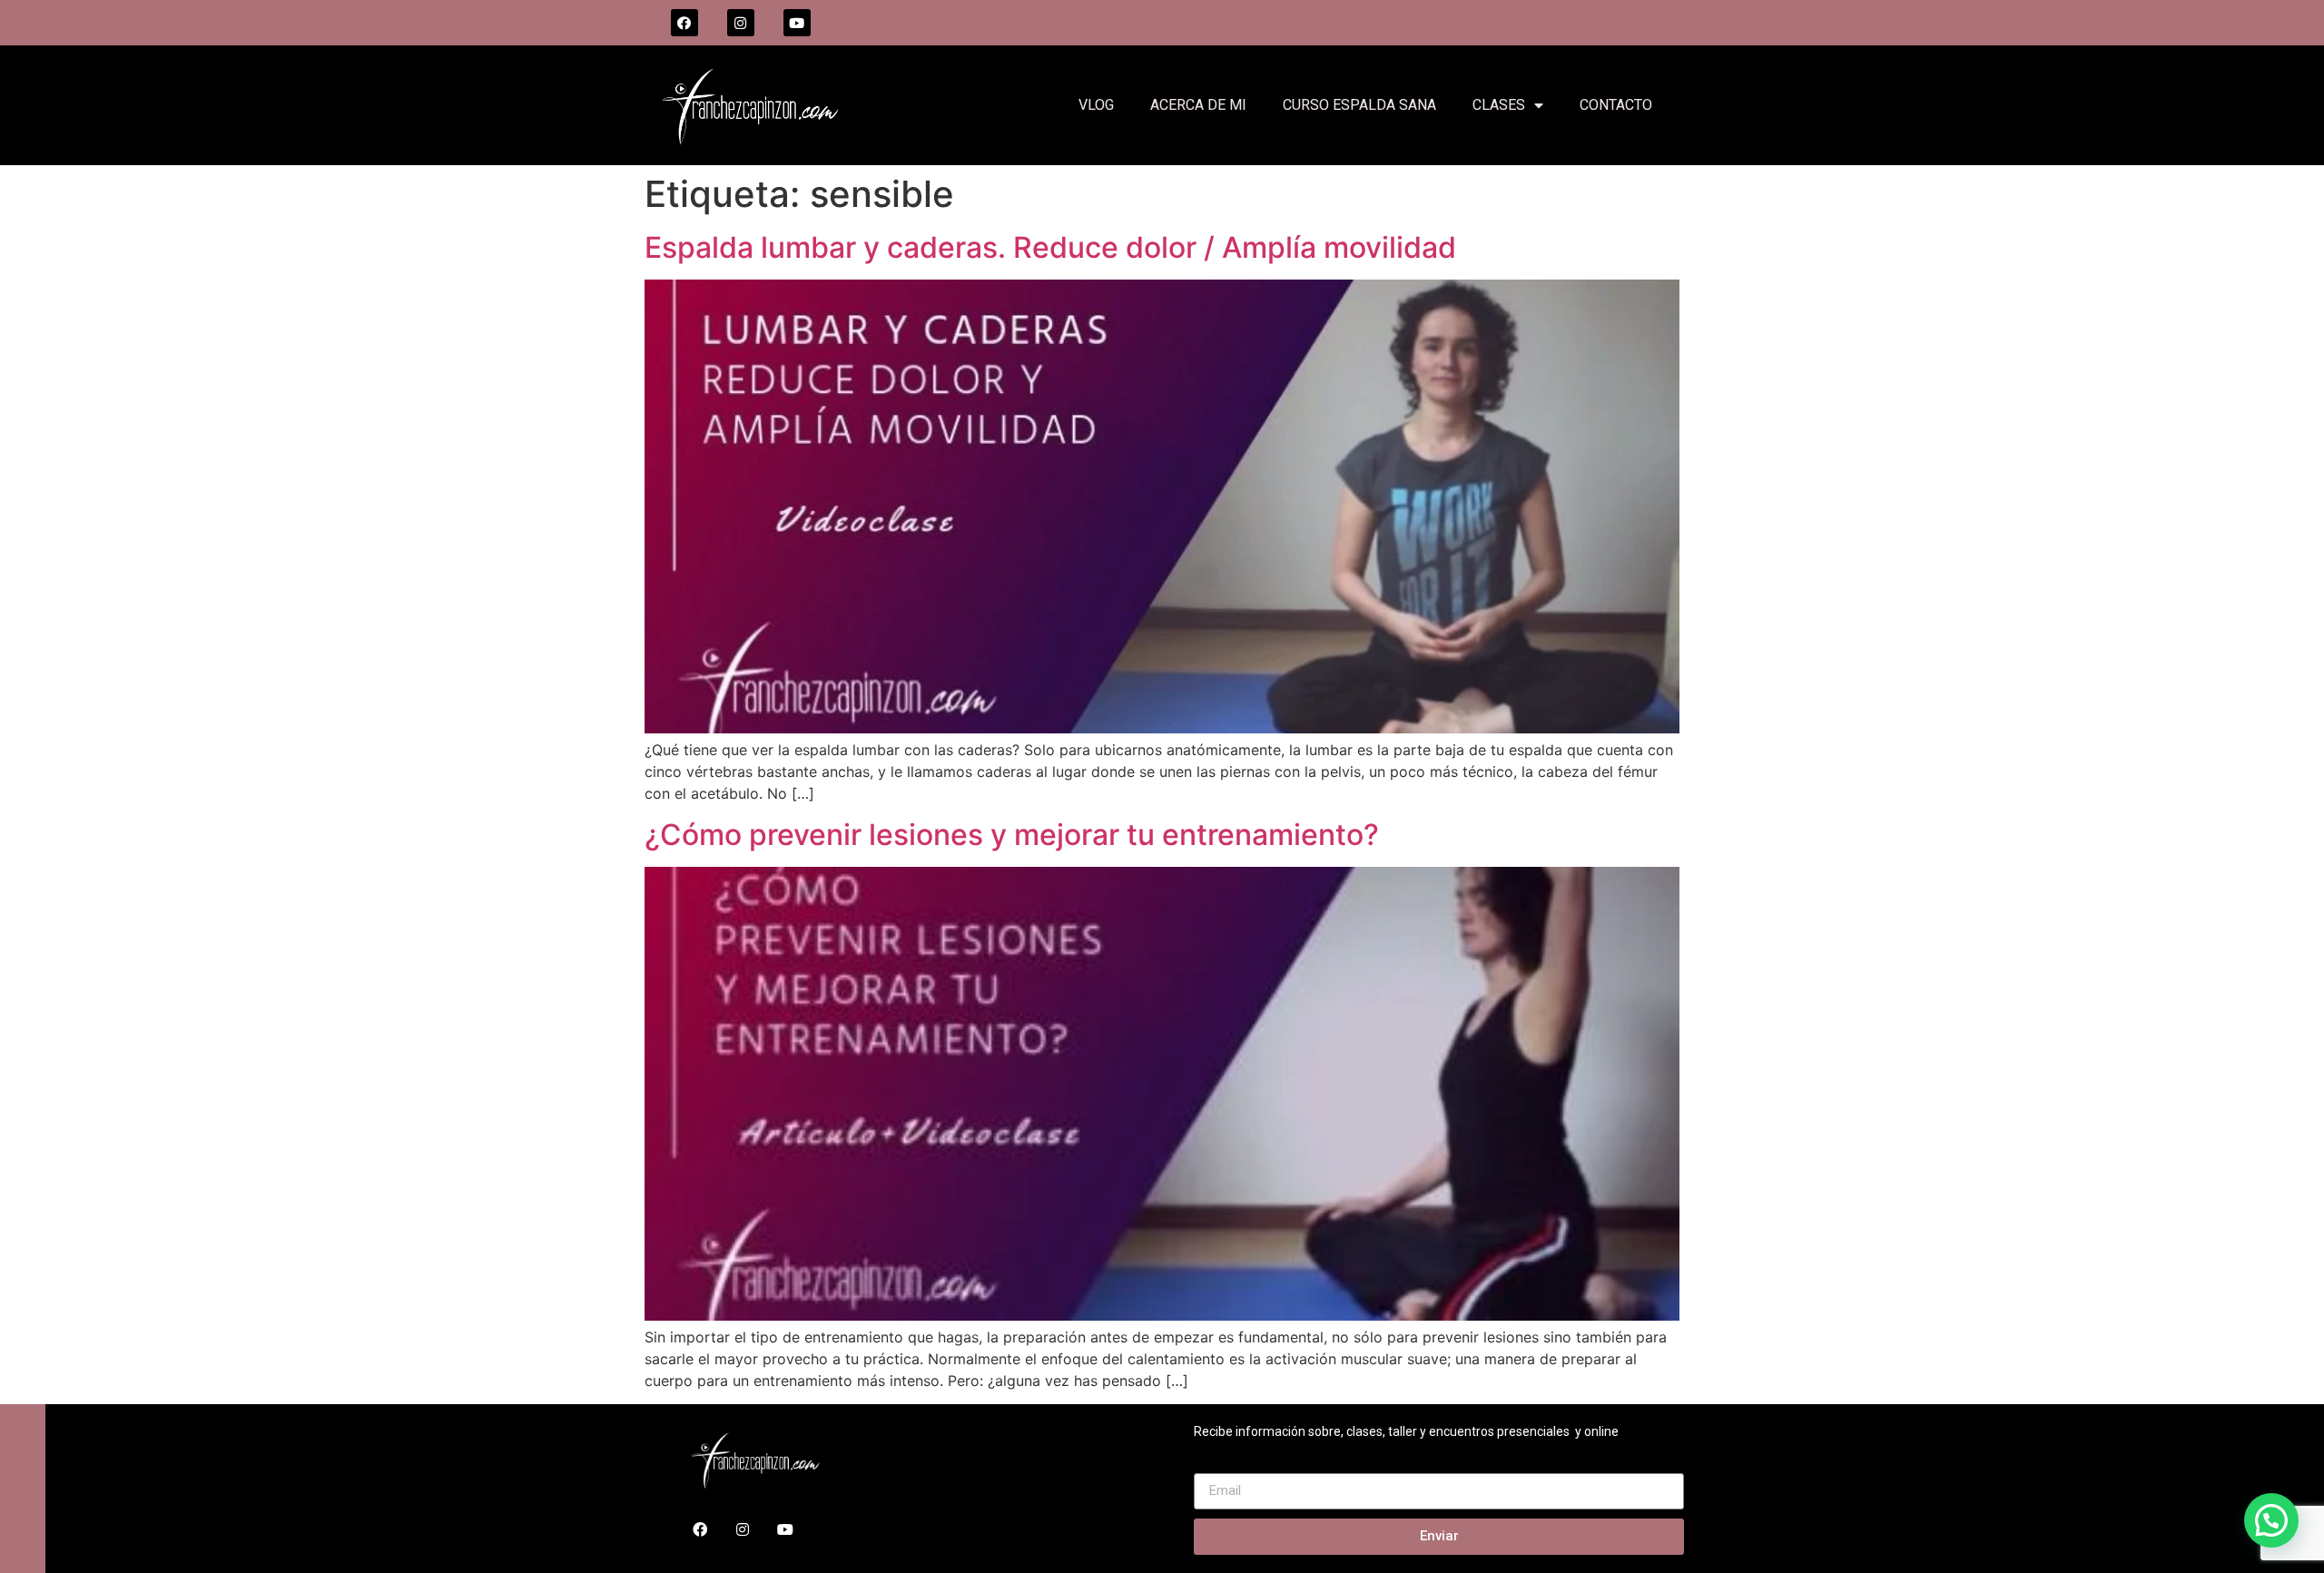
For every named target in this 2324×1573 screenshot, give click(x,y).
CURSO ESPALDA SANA (1359, 105)
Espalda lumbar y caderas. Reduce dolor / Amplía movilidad (1050, 247)
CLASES (1499, 105)
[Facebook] (684, 23)
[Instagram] (741, 23)
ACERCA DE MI (1198, 105)
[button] (2271, 1520)
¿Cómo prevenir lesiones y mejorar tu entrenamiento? (1012, 835)
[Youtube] (797, 23)
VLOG (1096, 105)
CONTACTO (1616, 105)
